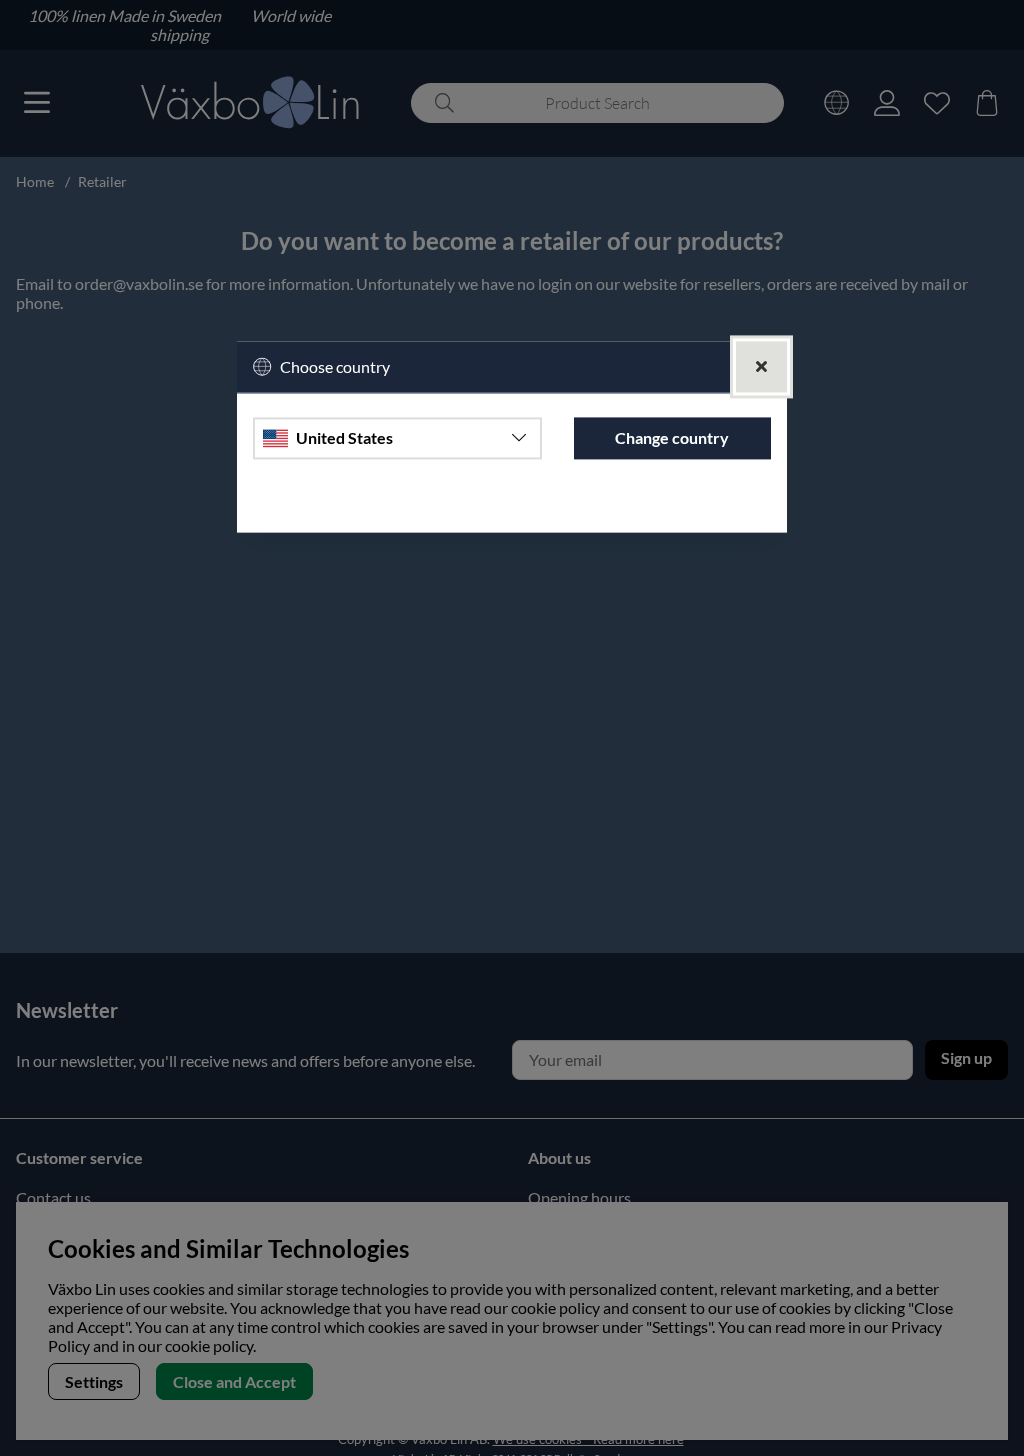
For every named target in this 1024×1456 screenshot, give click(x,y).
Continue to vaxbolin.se (512, 507)
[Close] (761, 366)
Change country (672, 438)
